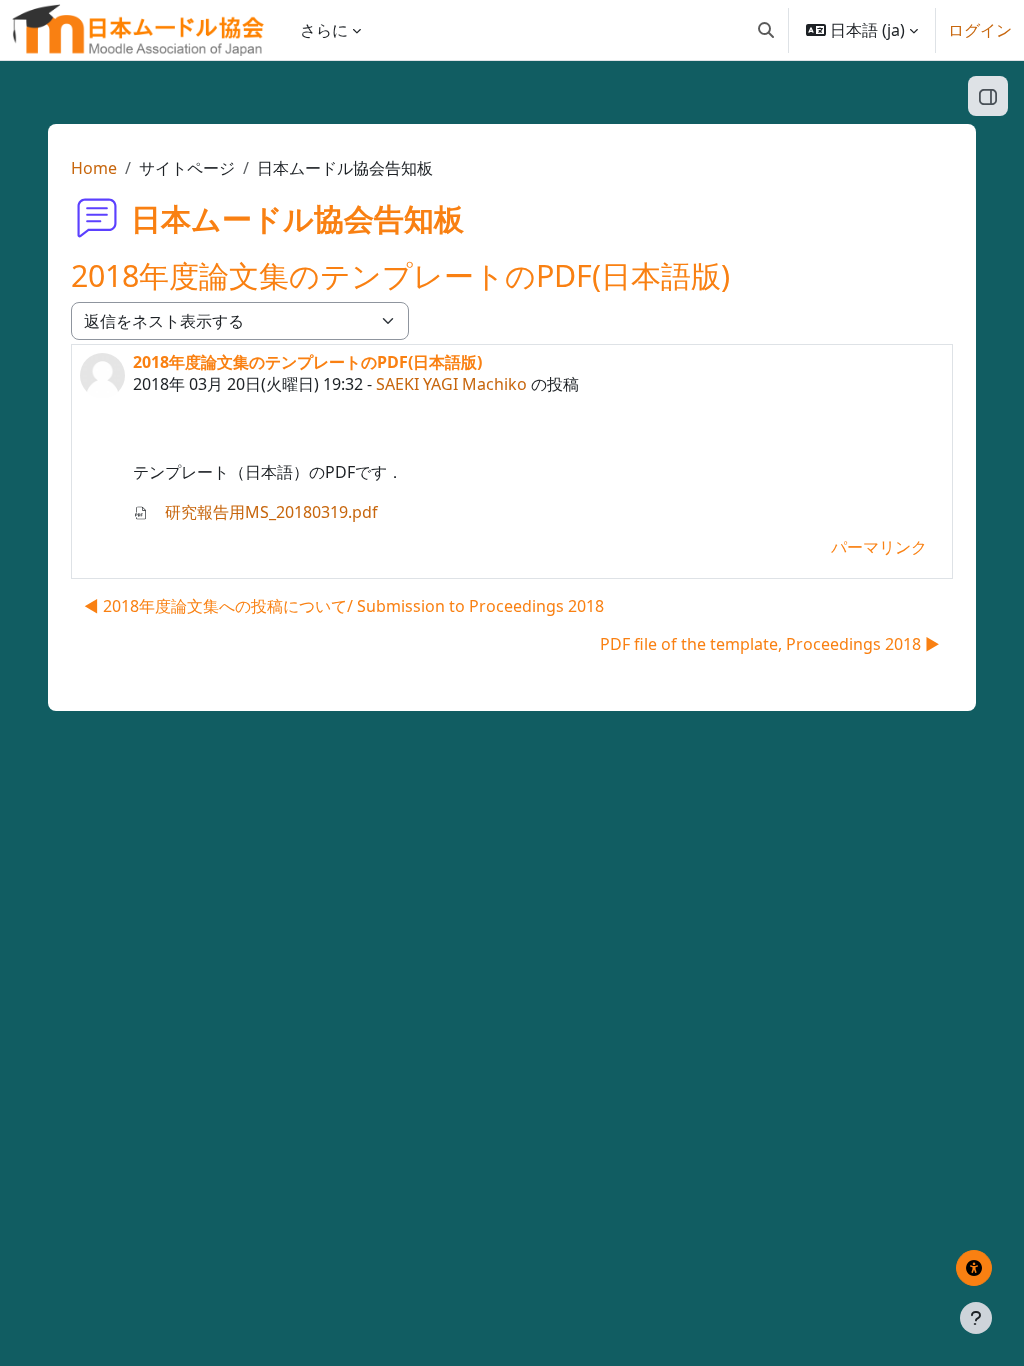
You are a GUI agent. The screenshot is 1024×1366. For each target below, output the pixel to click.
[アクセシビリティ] (974, 1268)
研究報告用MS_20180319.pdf (269, 512)
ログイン (980, 30)
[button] (766, 30)
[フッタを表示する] (976, 1318)
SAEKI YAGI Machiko (451, 384)
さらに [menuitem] (324, 30)
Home (94, 168)
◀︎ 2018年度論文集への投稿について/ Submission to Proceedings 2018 (344, 606)
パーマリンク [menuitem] (879, 547)
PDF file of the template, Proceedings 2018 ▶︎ (770, 644)
